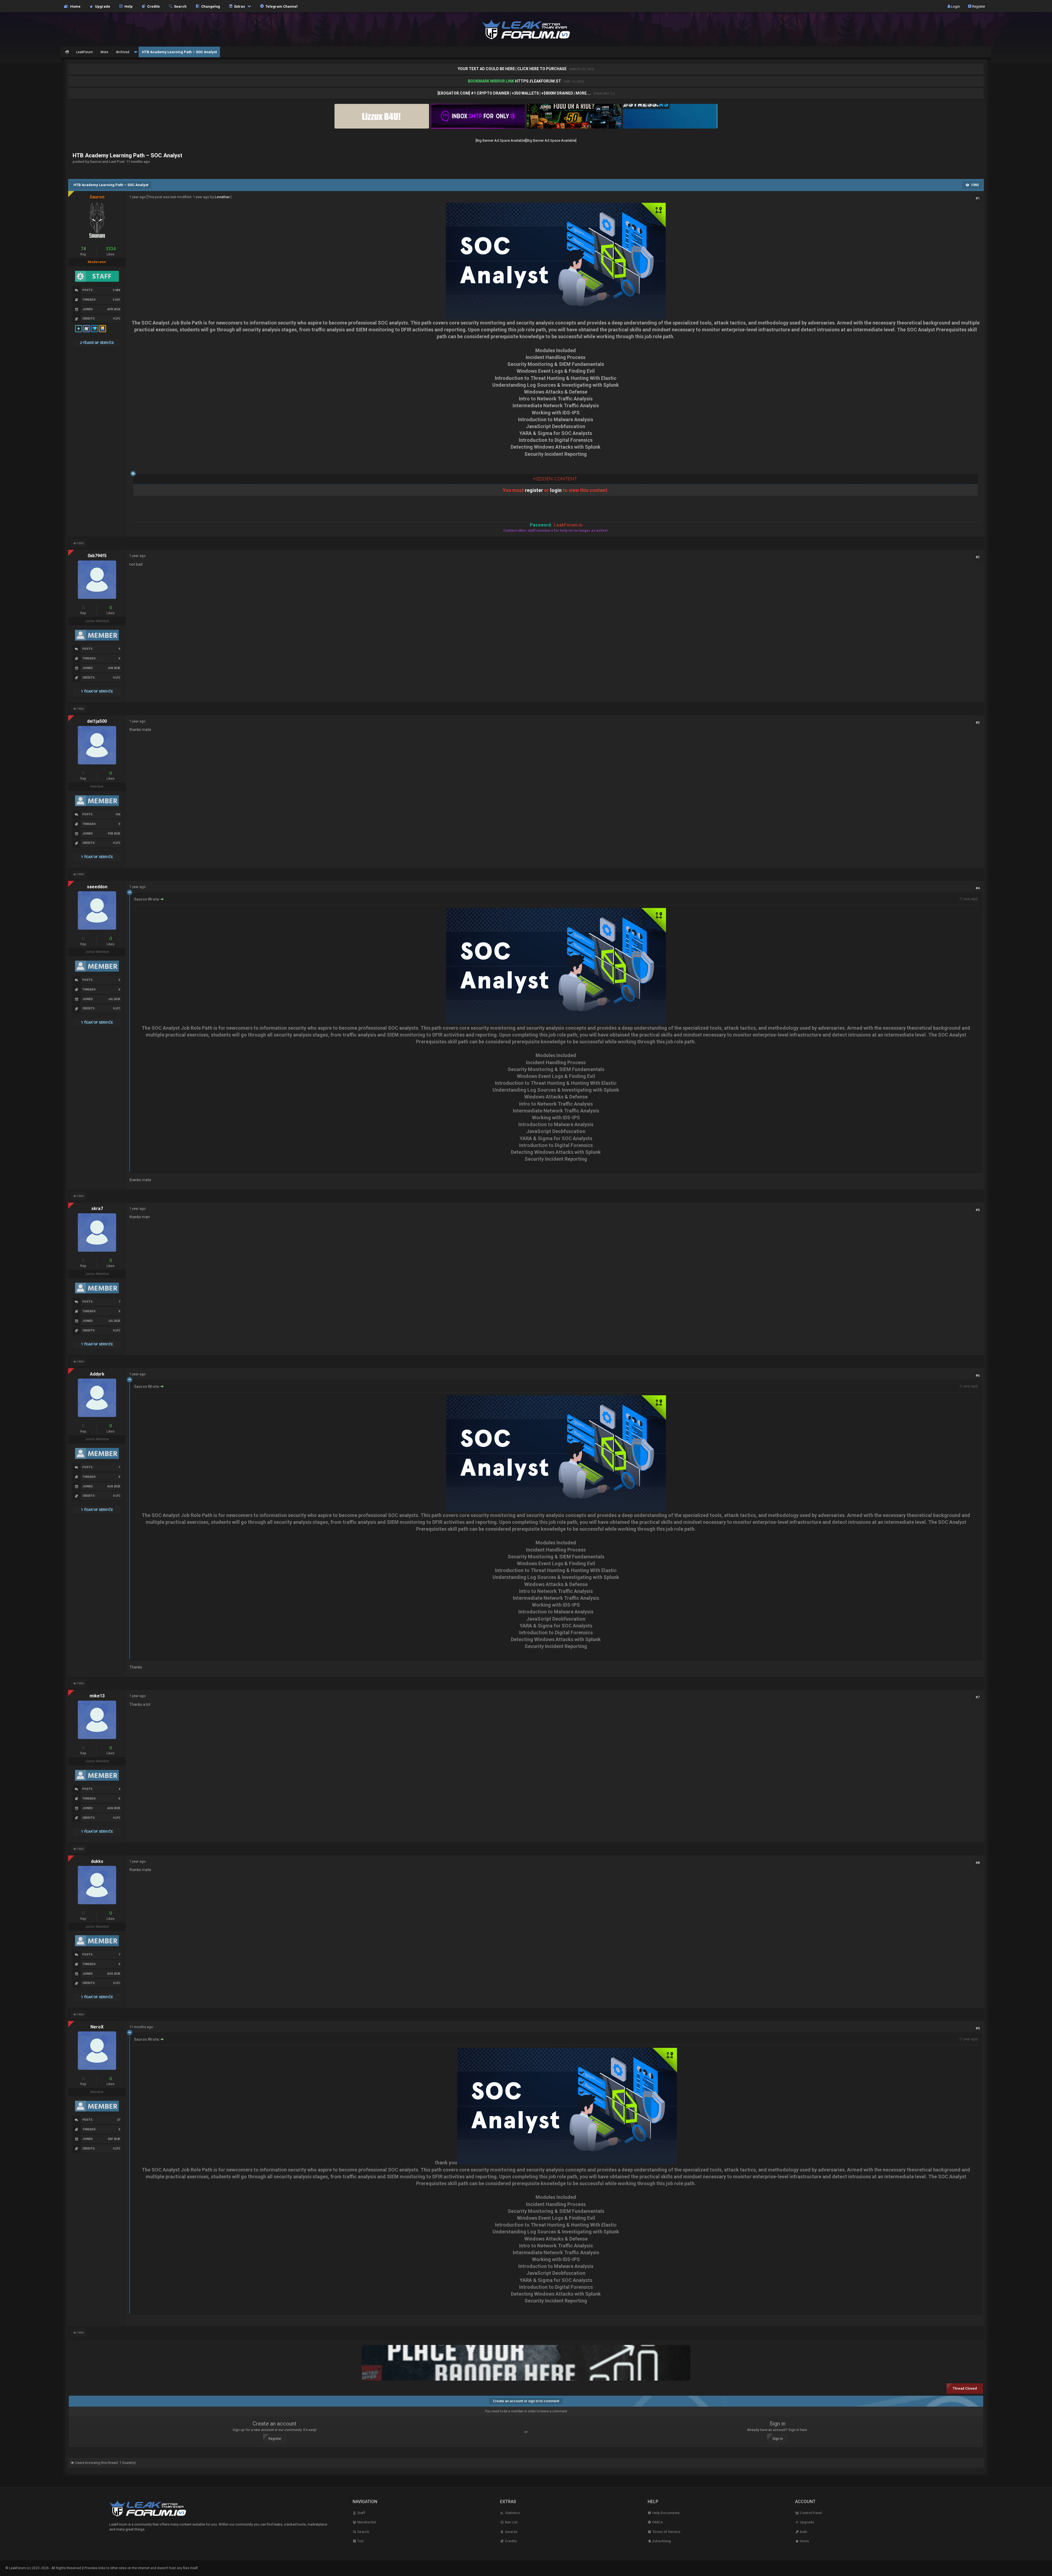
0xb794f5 (97, 556)
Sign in (778, 2439)
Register (978, 6)
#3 (978, 723)
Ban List (511, 2522)
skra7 (97, 1209)
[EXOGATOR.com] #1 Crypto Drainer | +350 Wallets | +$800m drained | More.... (515, 93)
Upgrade (807, 2522)
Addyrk (97, 1374)
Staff (361, 2513)
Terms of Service (666, 2532)
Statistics (512, 2513)
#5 (978, 1210)
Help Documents (666, 2513)
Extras (239, 6)
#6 (978, 1375)
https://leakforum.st (538, 81)
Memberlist (366, 2522)
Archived (123, 52)
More (104, 52)
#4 (978, 888)
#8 (978, 1863)
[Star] (79, 332)
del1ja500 (97, 721)
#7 (978, 1697)
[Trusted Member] (103, 332)
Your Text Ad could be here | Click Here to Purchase (513, 69)
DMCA (657, 2522)
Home (75, 6)
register (534, 490)
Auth (803, 2532)
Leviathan (222, 197)
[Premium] (95, 332)
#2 (978, 557)
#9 (978, 2028)
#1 (978, 198)
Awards (511, 2532)
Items (804, 2541)
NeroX (97, 2027)
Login (955, 6)
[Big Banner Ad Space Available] (501, 140)
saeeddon (97, 887)
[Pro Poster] (87, 332)
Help (128, 6)
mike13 (97, 1696)
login (556, 490)
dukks (97, 1861)
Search (179, 6)
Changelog (210, 6)
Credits (153, 6)
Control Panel (810, 2513)
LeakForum (85, 52)
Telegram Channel (281, 6)
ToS (360, 2541)
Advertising (661, 2541)
